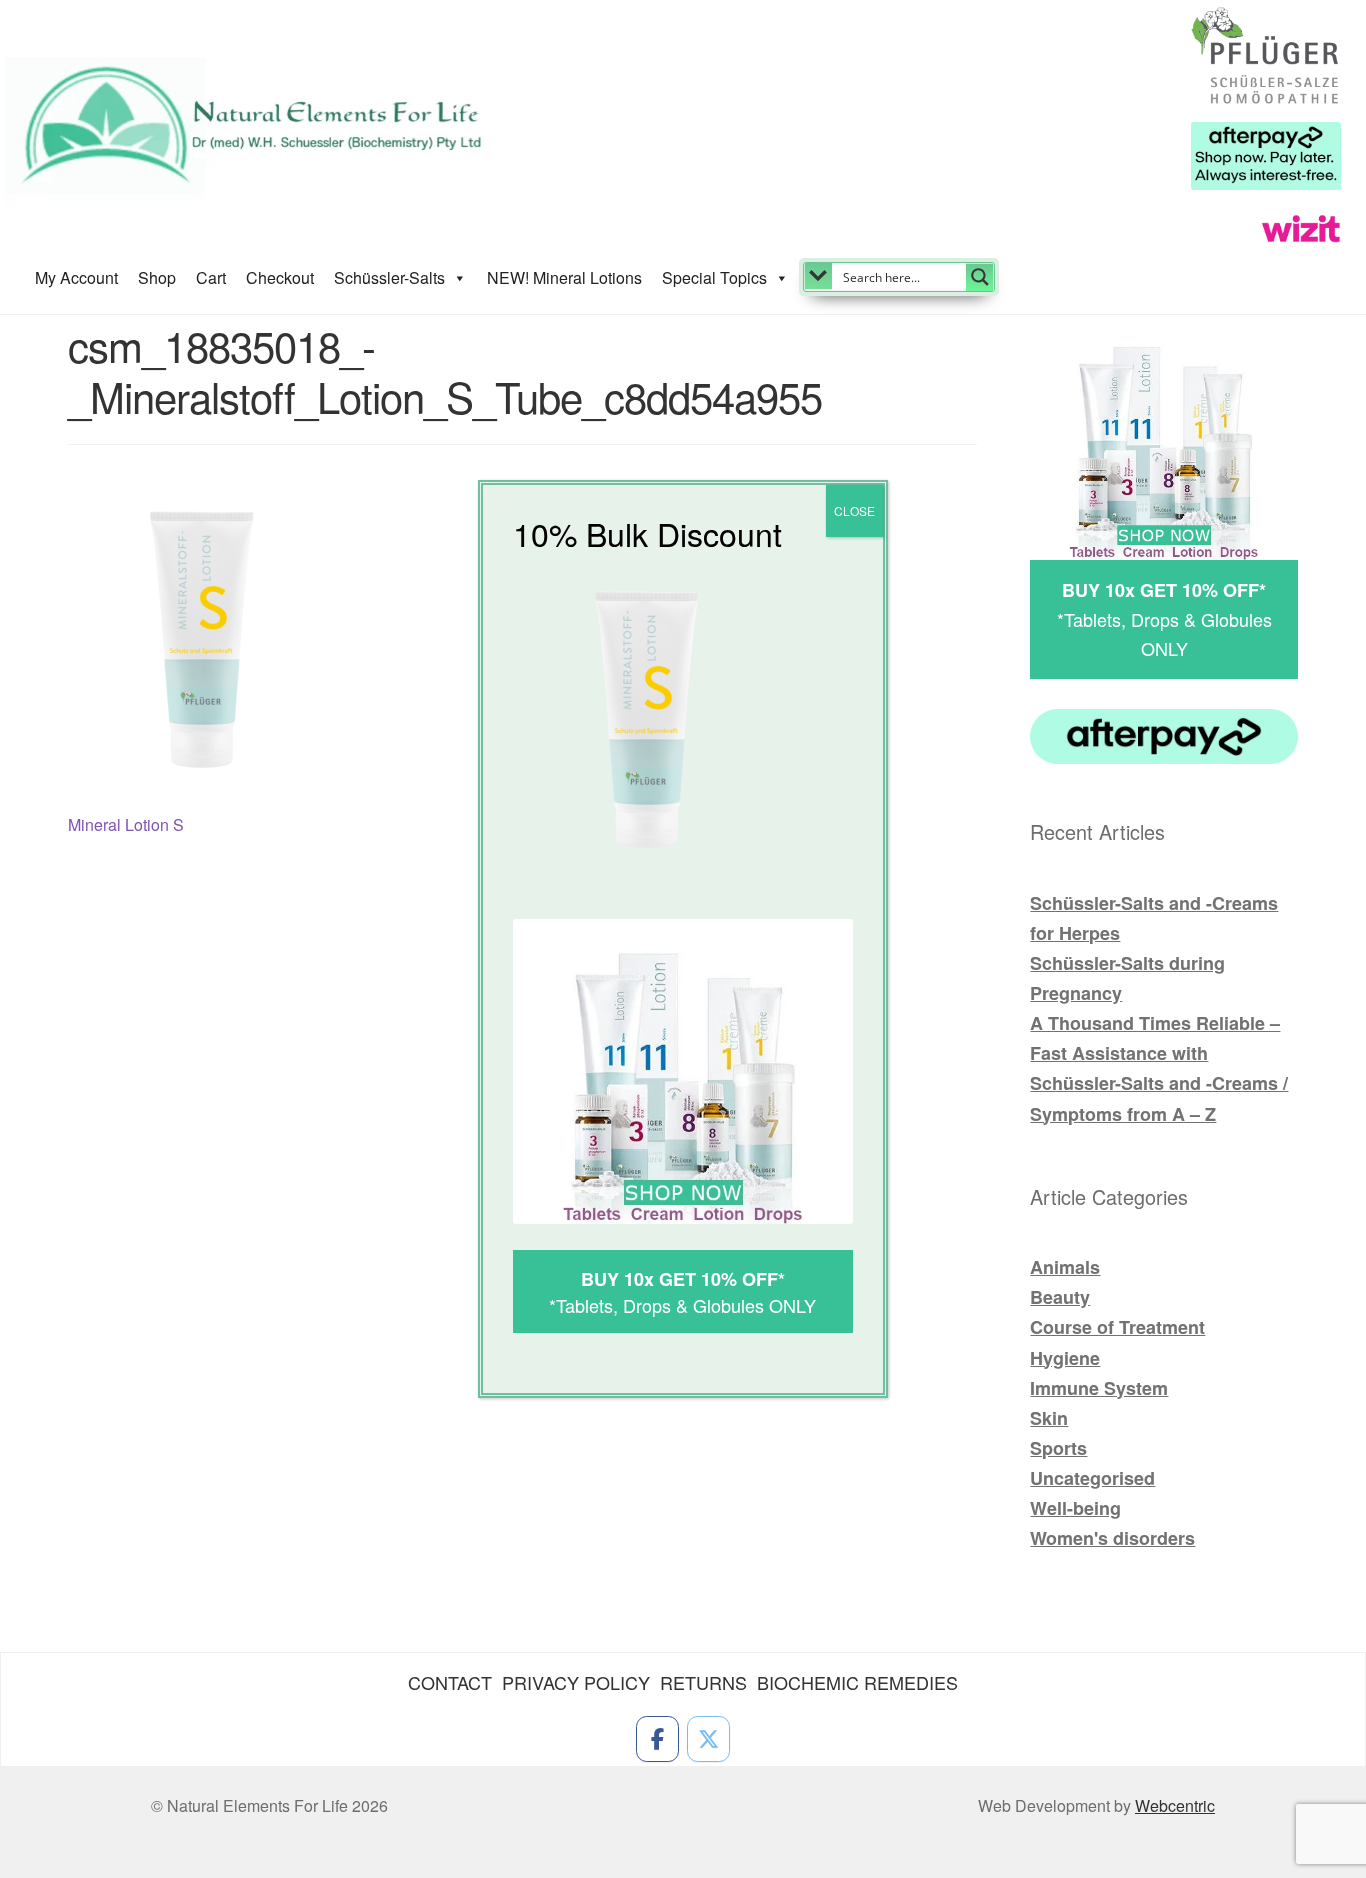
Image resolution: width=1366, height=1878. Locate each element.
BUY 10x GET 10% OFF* (683, 1279)
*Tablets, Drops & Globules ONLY (682, 1305)
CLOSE (854, 510)
